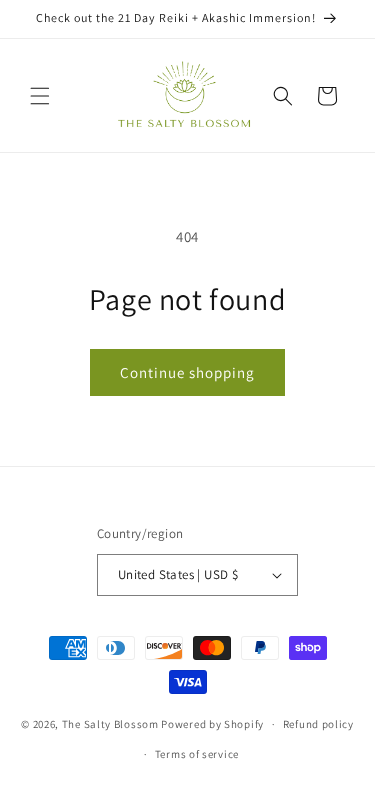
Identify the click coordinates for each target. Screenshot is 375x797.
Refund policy (318, 724)
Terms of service (197, 754)
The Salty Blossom (110, 724)
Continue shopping (187, 372)
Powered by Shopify (212, 724)
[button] (40, 96)
